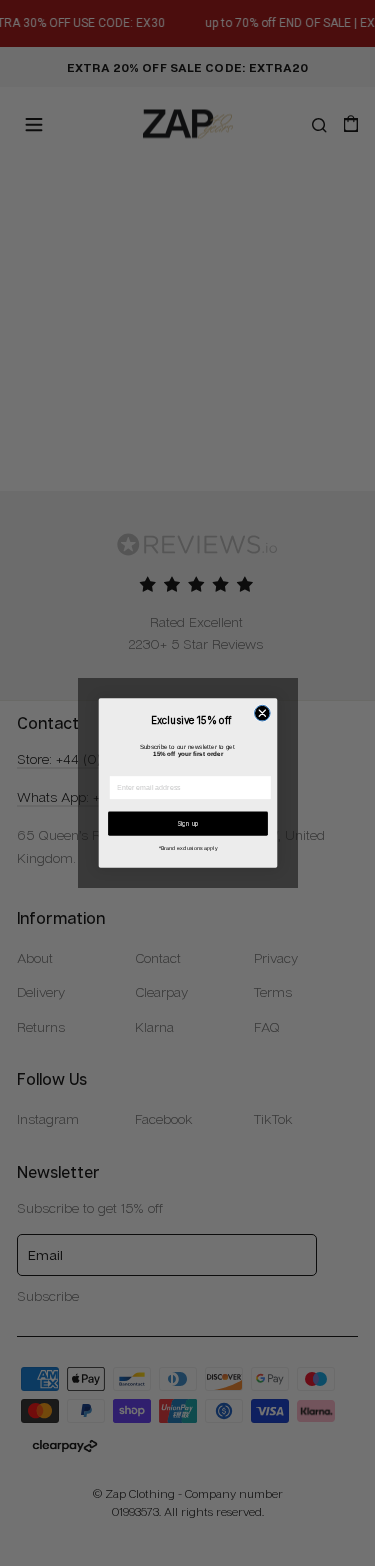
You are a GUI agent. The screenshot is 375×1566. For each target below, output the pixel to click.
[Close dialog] (262, 713)
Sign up (187, 824)
